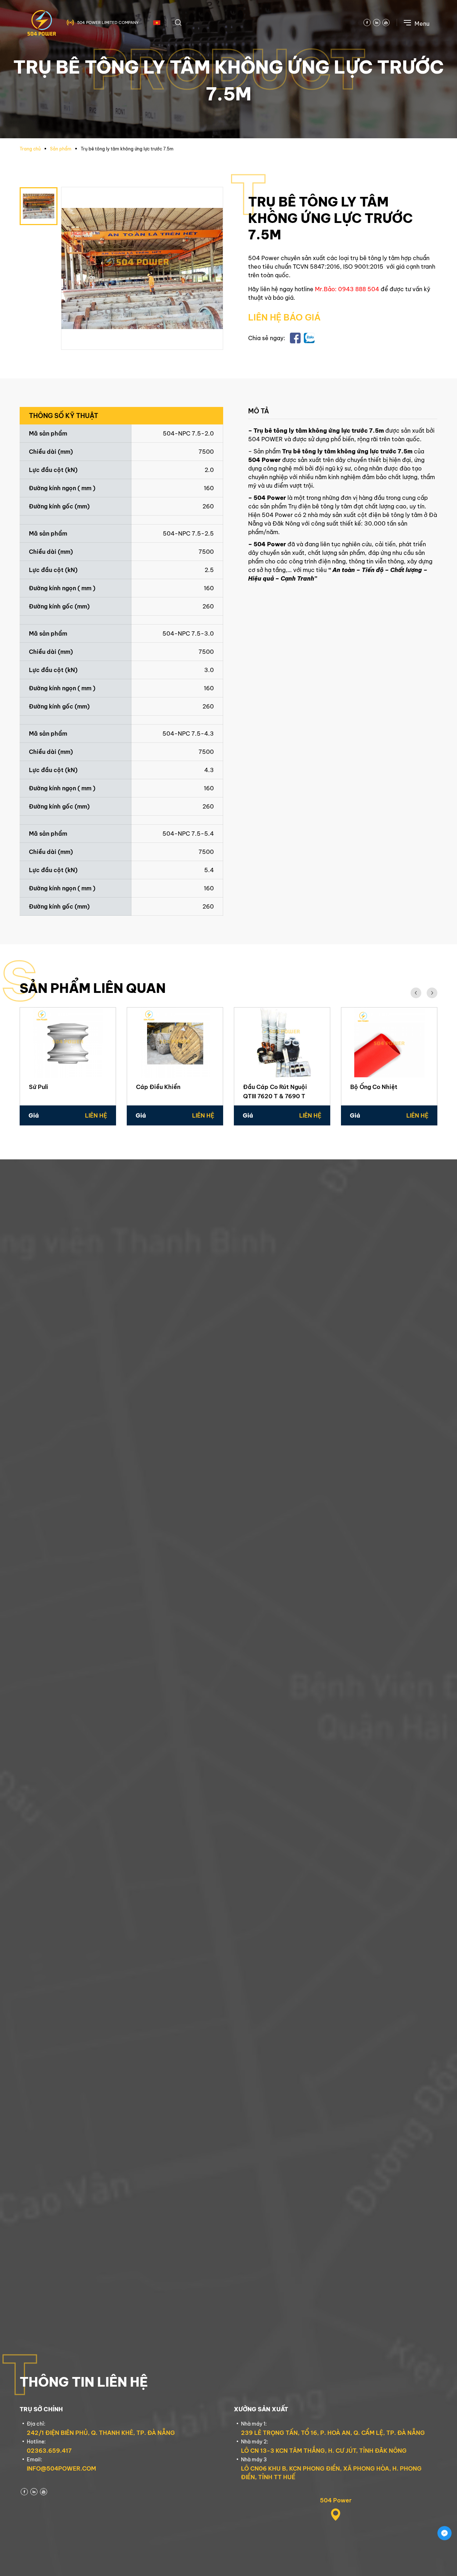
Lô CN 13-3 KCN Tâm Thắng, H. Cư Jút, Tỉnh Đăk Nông (324, 2451)
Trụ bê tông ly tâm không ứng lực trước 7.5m (127, 149)
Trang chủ (30, 149)
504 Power (336, 2500)
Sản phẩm (61, 149)
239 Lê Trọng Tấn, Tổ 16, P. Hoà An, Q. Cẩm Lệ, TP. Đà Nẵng (333, 2433)
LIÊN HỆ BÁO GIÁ (284, 317)
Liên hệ (96, 1115)
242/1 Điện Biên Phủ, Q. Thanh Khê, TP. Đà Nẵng (101, 2433)
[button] (416, 993)
